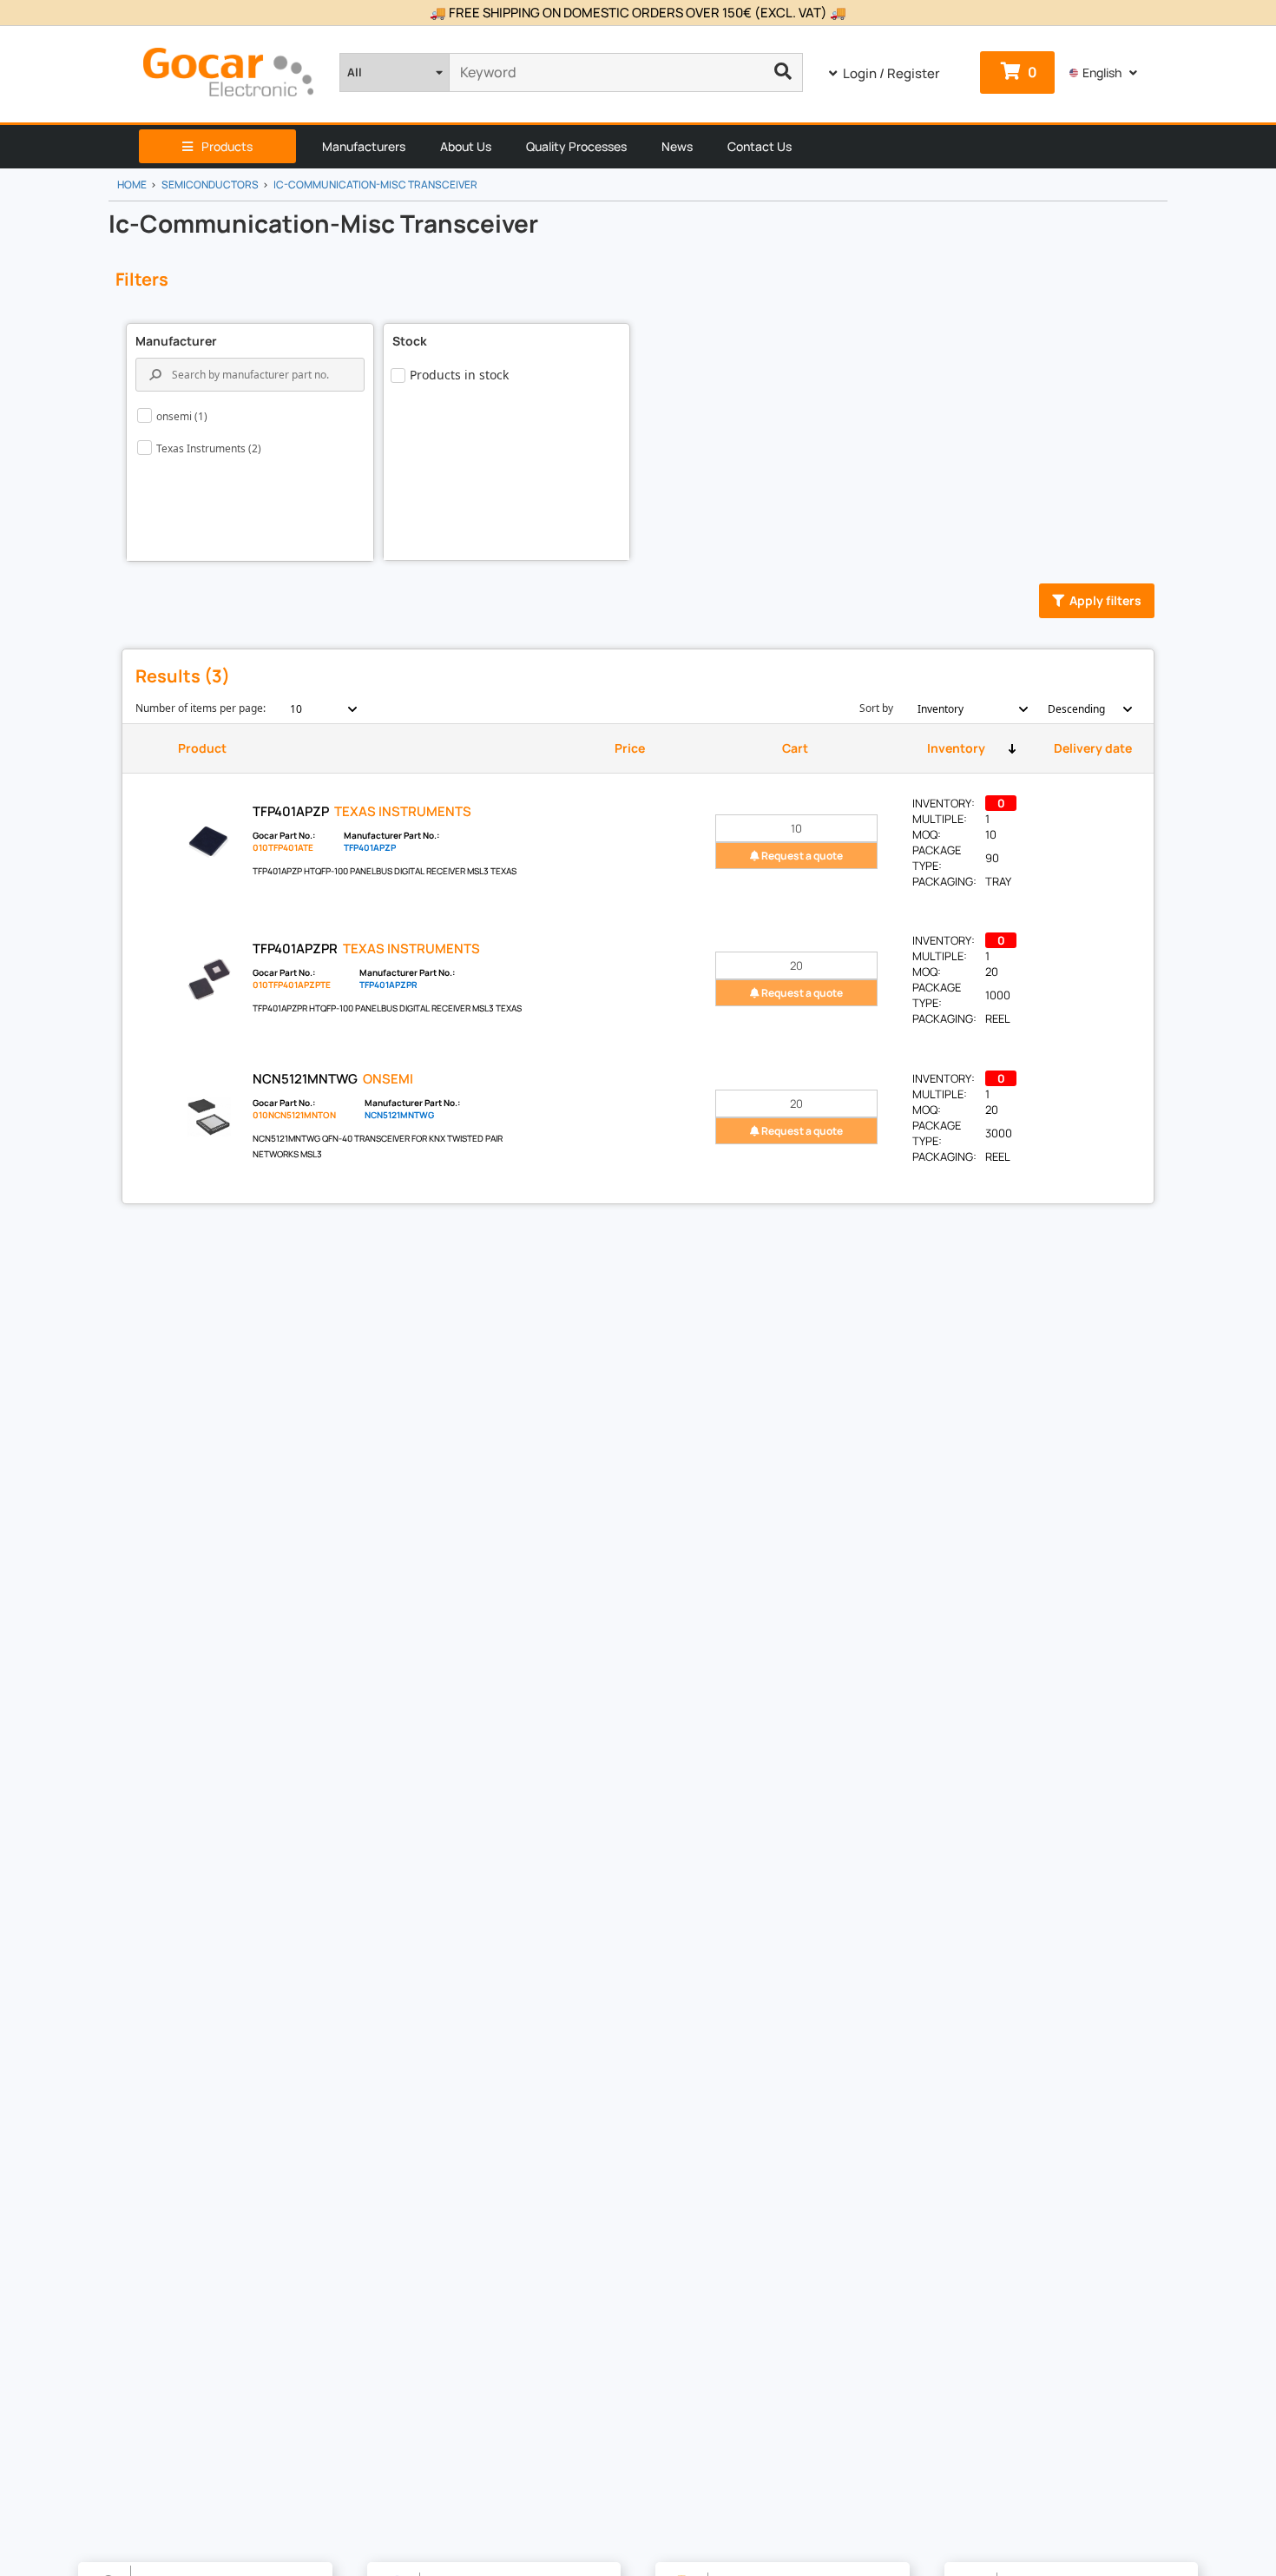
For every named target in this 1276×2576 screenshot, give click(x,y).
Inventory (956, 748)
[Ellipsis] (783, 72)
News (677, 146)
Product (202, 748)
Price (630, 748)
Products (227, 146)
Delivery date (1093, 748)
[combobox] (314, 709)
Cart (795, 748)
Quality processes (576, 146)
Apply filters (1105, 600)
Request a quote (801, 856)
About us (466, 146)
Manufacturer (176, 341)
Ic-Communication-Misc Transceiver (375, 184)
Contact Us (760, 146)
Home (132, 184)
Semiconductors (210, 184)
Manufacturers (364, 146)
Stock (410, 341)
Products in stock (459, 375)
